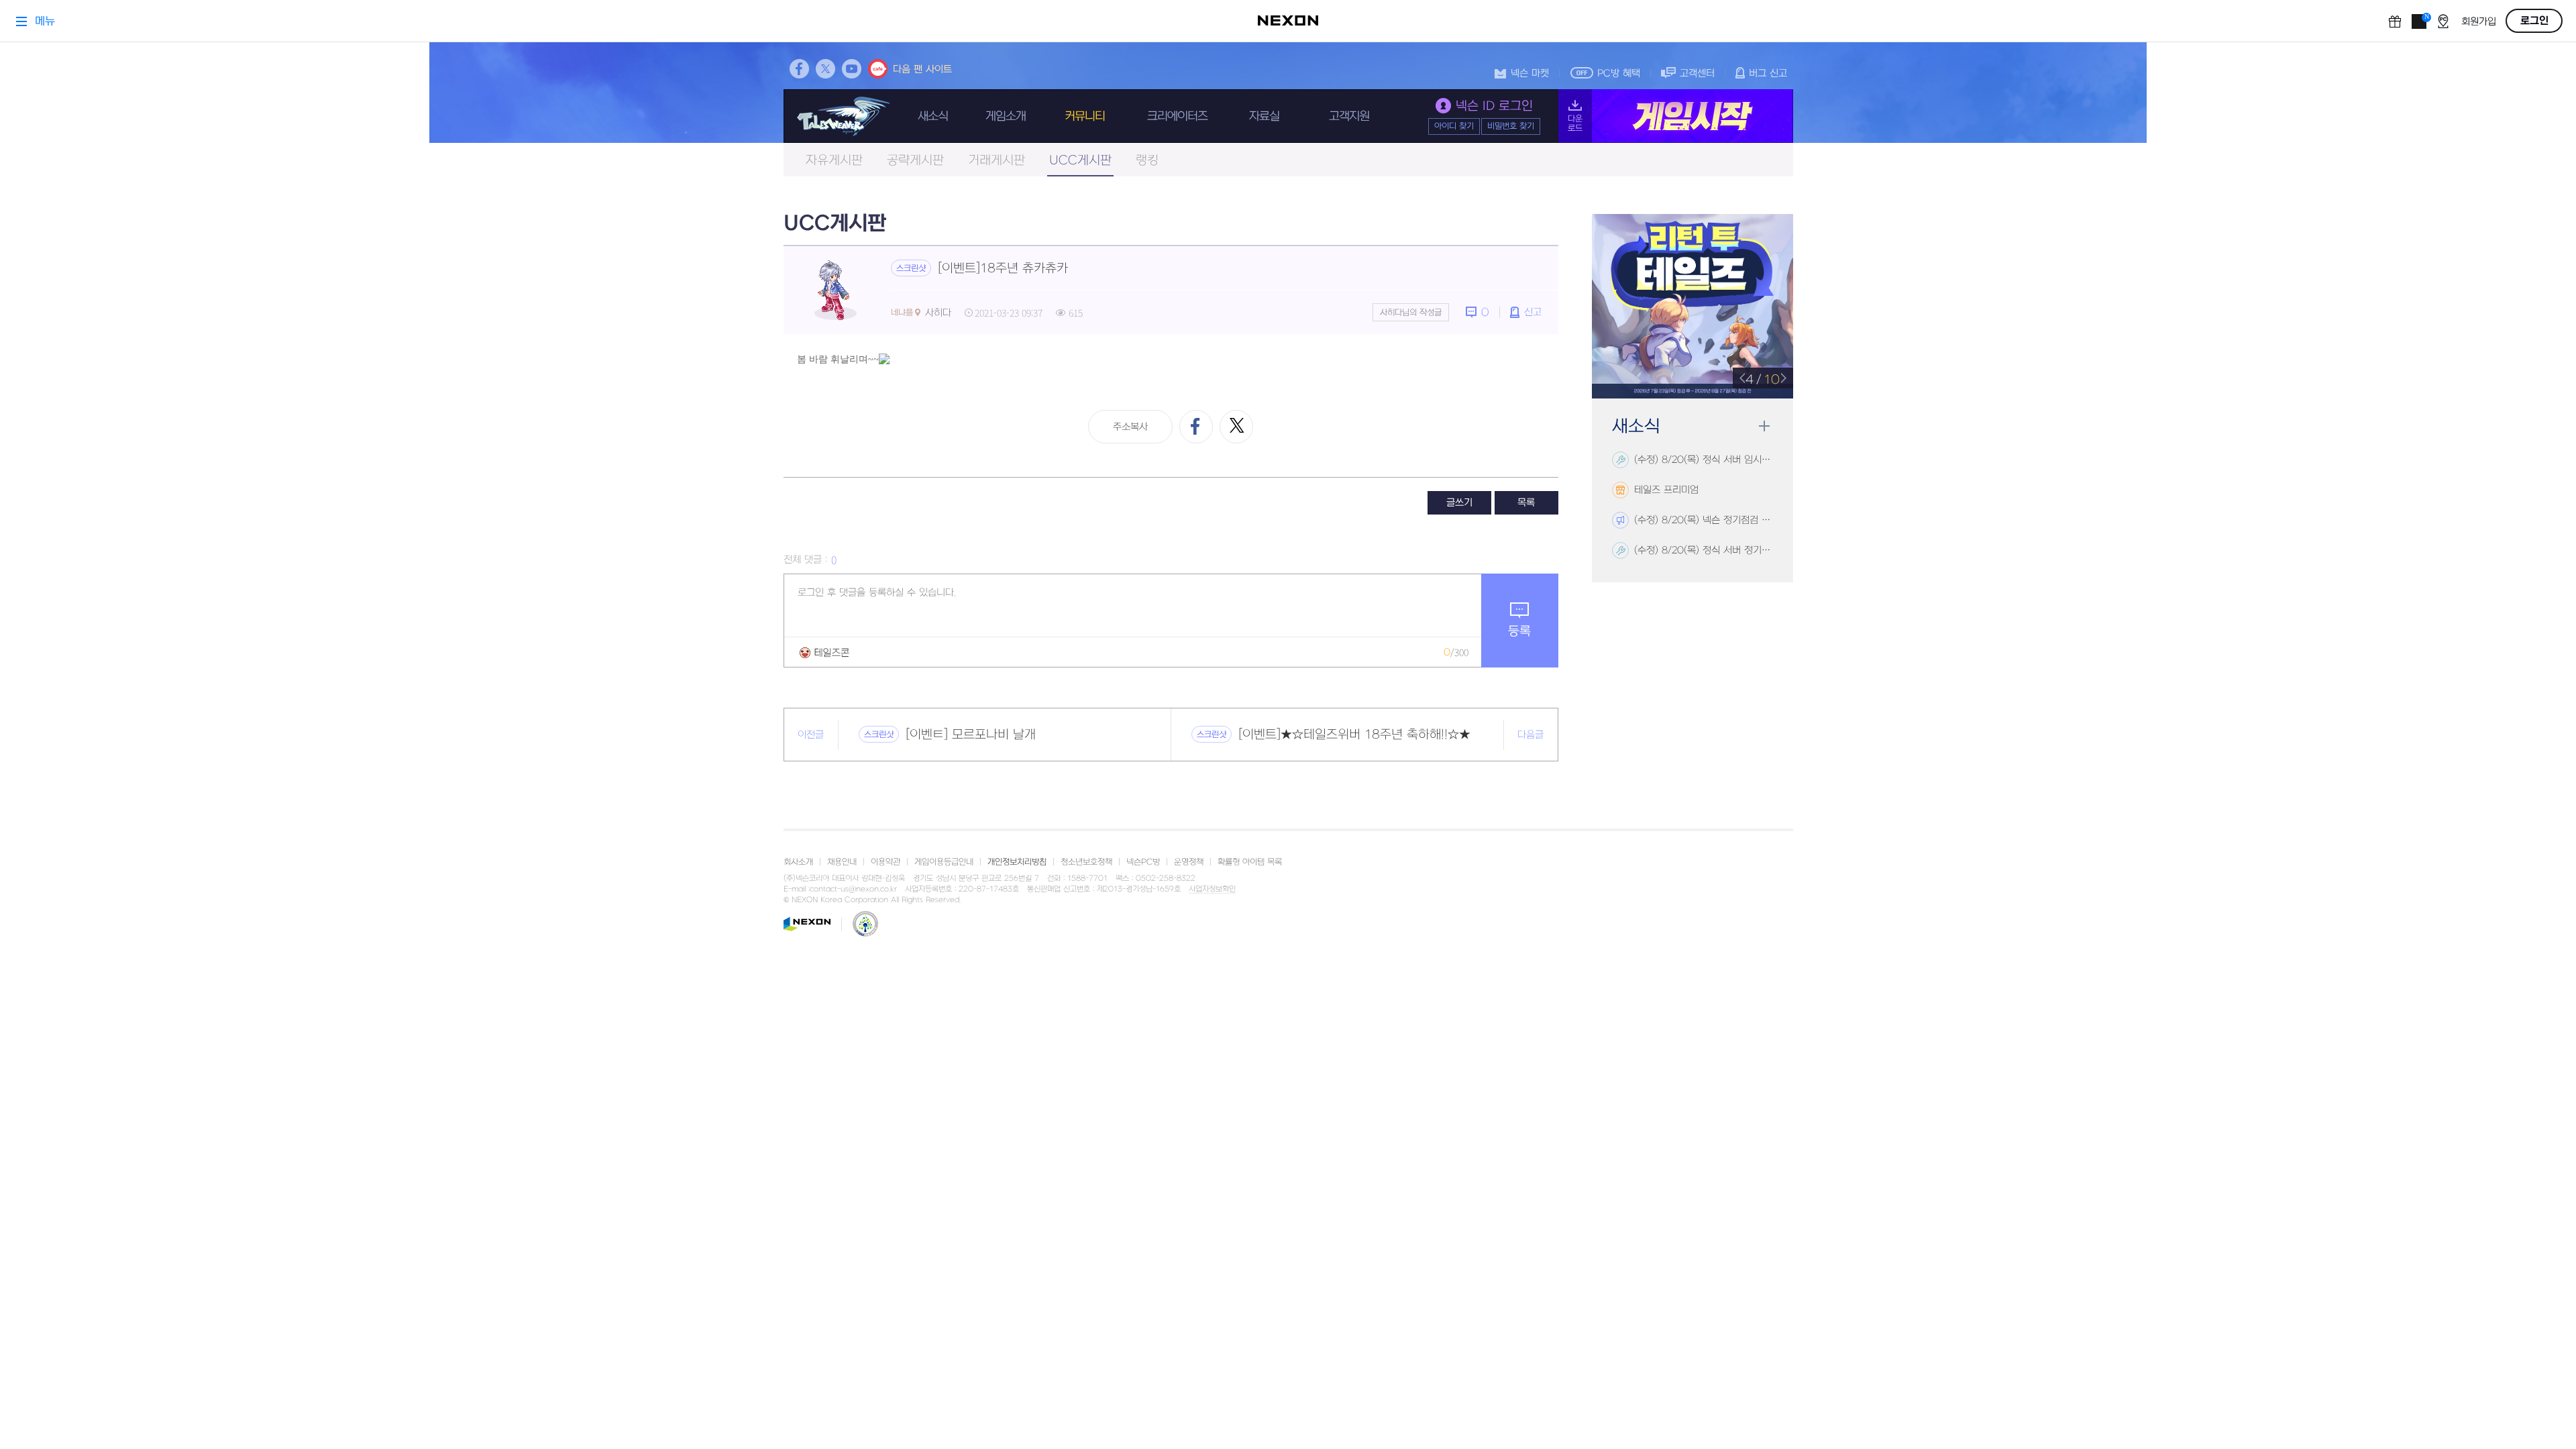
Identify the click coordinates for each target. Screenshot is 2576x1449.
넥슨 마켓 (1530, 73)
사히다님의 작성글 (1411, 313)
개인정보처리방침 (1017, 862)
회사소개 (798, 862)
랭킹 (1147, 161)
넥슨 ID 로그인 (1494, 106)
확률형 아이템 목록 (1250, 862)
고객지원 (1349, 116)
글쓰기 (1459, 503)
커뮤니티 (1085, 116)
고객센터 (1697, 73)
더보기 (1764, 426)
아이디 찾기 (1454, 126)
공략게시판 (915, 161)
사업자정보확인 (1212, 890)
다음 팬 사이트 (922, 69)
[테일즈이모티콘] (824, 652)
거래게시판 (997, 161)
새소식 (933, 116)
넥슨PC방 (1143, 862)
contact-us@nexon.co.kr (853, 889)
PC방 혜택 (1619, 73)
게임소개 (1006, 116)
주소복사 (1130, 427)
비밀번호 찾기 (1511, 126)
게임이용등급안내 (944, 862)
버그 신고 (1768, 73)
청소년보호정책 (1086, 862)
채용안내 (842, 862)
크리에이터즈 (1177, 116)
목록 (1526, 503)
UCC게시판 (1080, 161)
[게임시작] (1676, 116)
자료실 (1264, 116)
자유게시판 (834, 161)
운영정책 (1189, 862)
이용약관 (885, 862)
